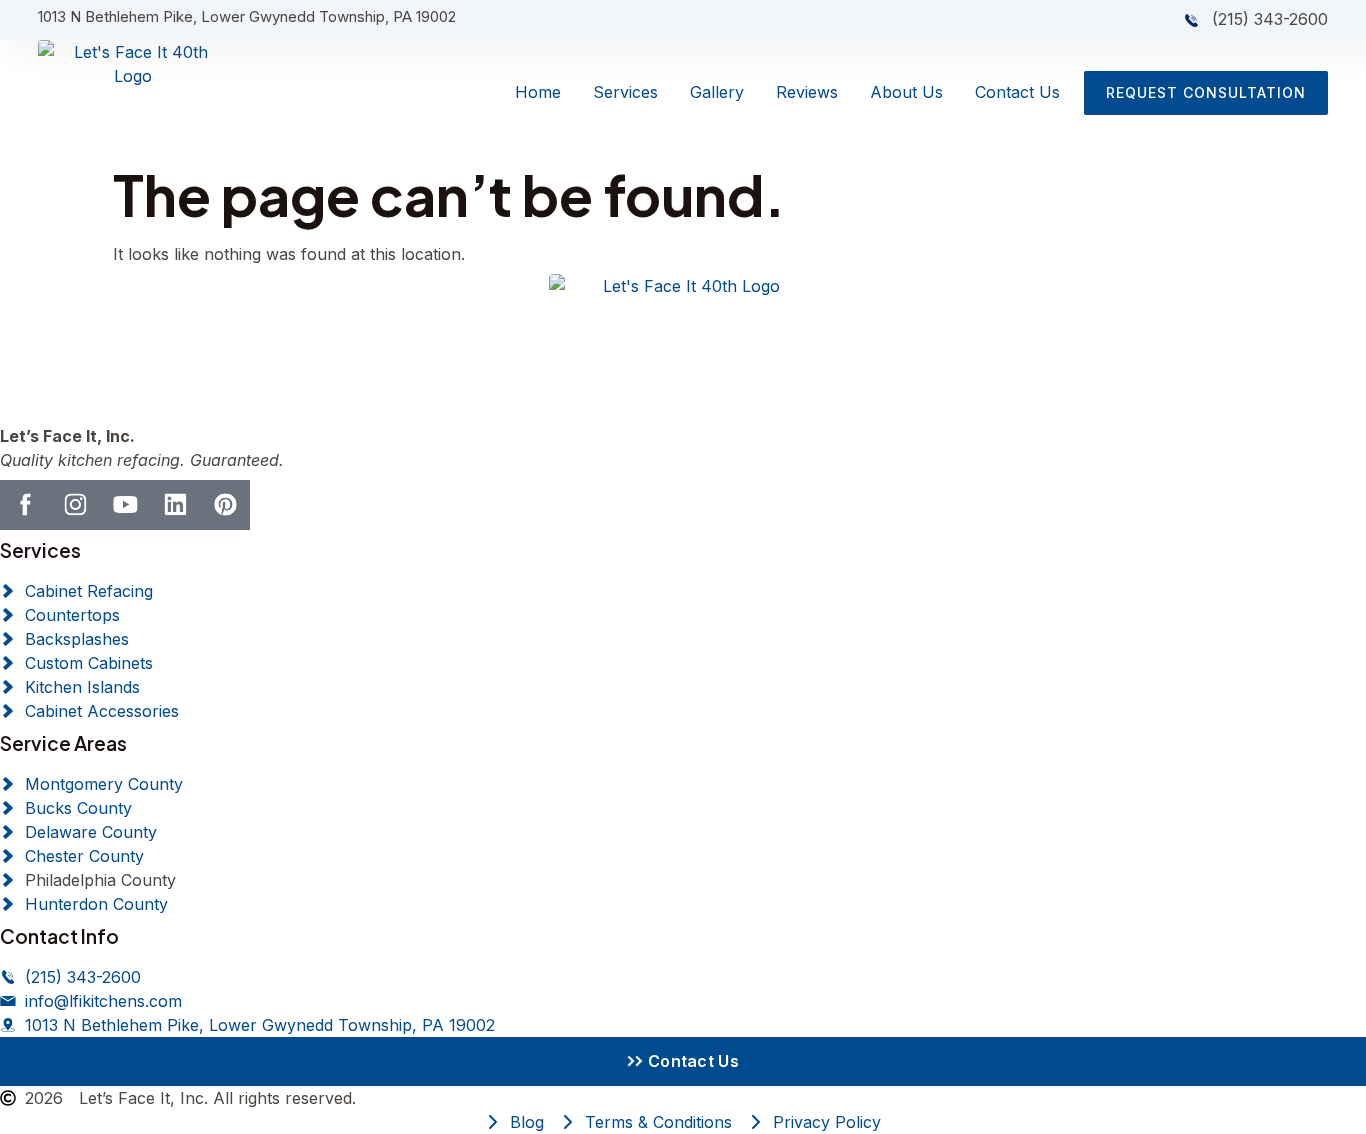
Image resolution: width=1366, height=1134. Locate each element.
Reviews (807, 92)
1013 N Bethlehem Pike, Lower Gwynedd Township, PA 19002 (247, 16)
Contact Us (1017, 92)
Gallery (717, 92)
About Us (906, 92)
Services (625, 92)
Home (538, 92)
